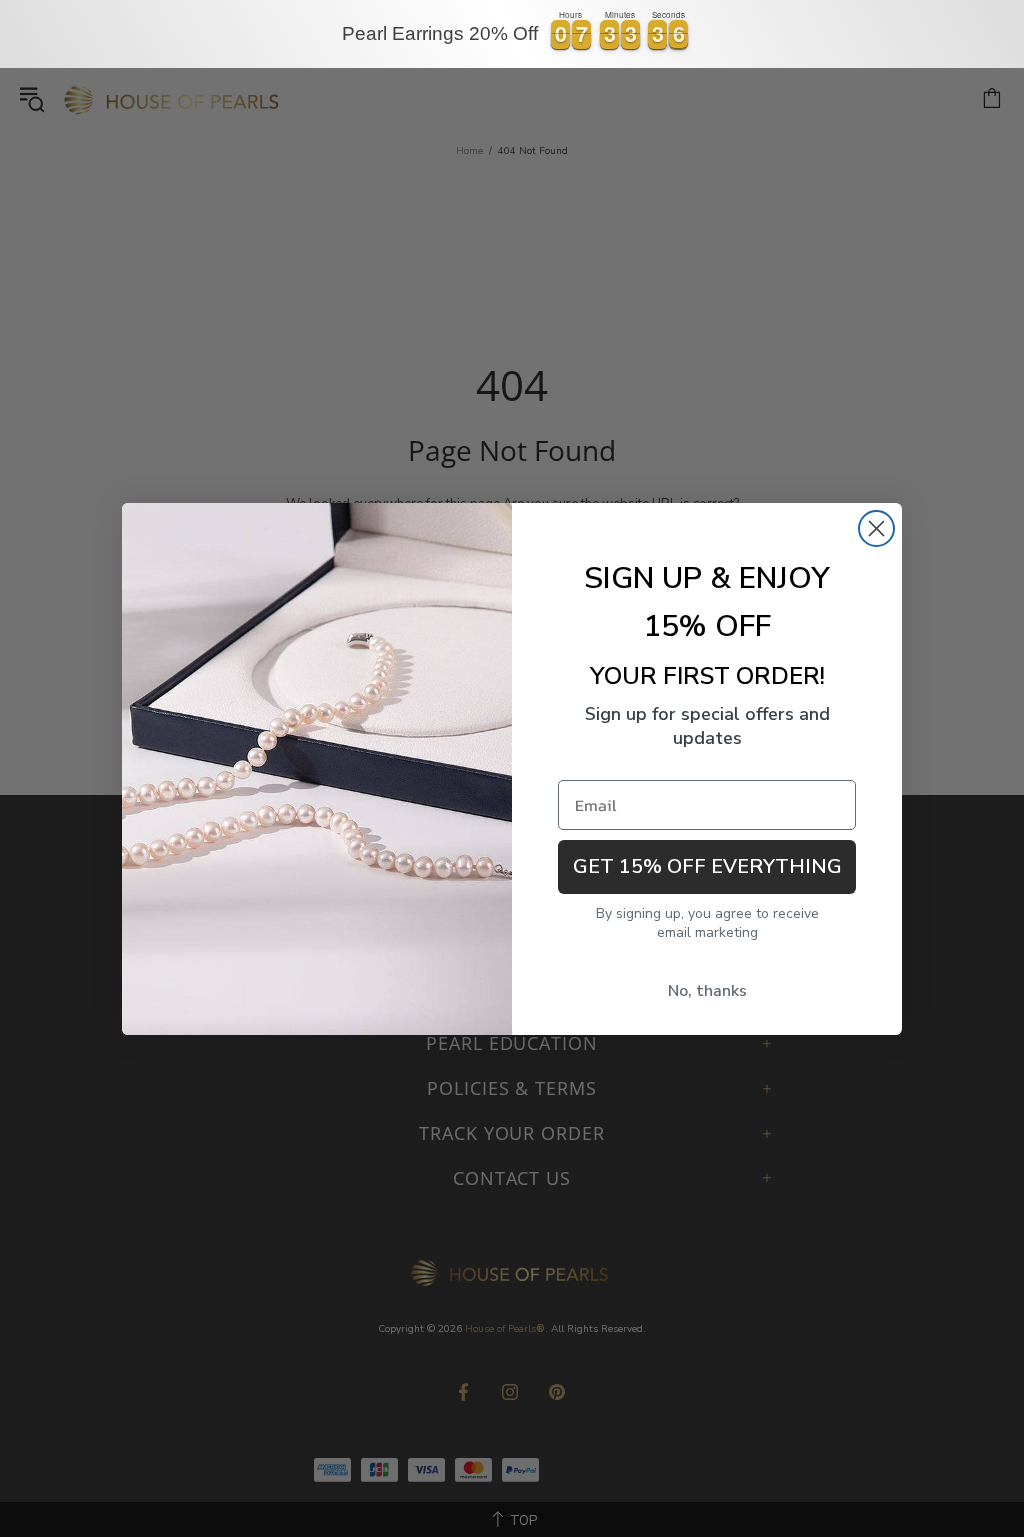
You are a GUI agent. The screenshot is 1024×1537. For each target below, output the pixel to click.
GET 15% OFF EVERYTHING (707, 866)
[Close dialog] (876, 528)
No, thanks (707, 991)
